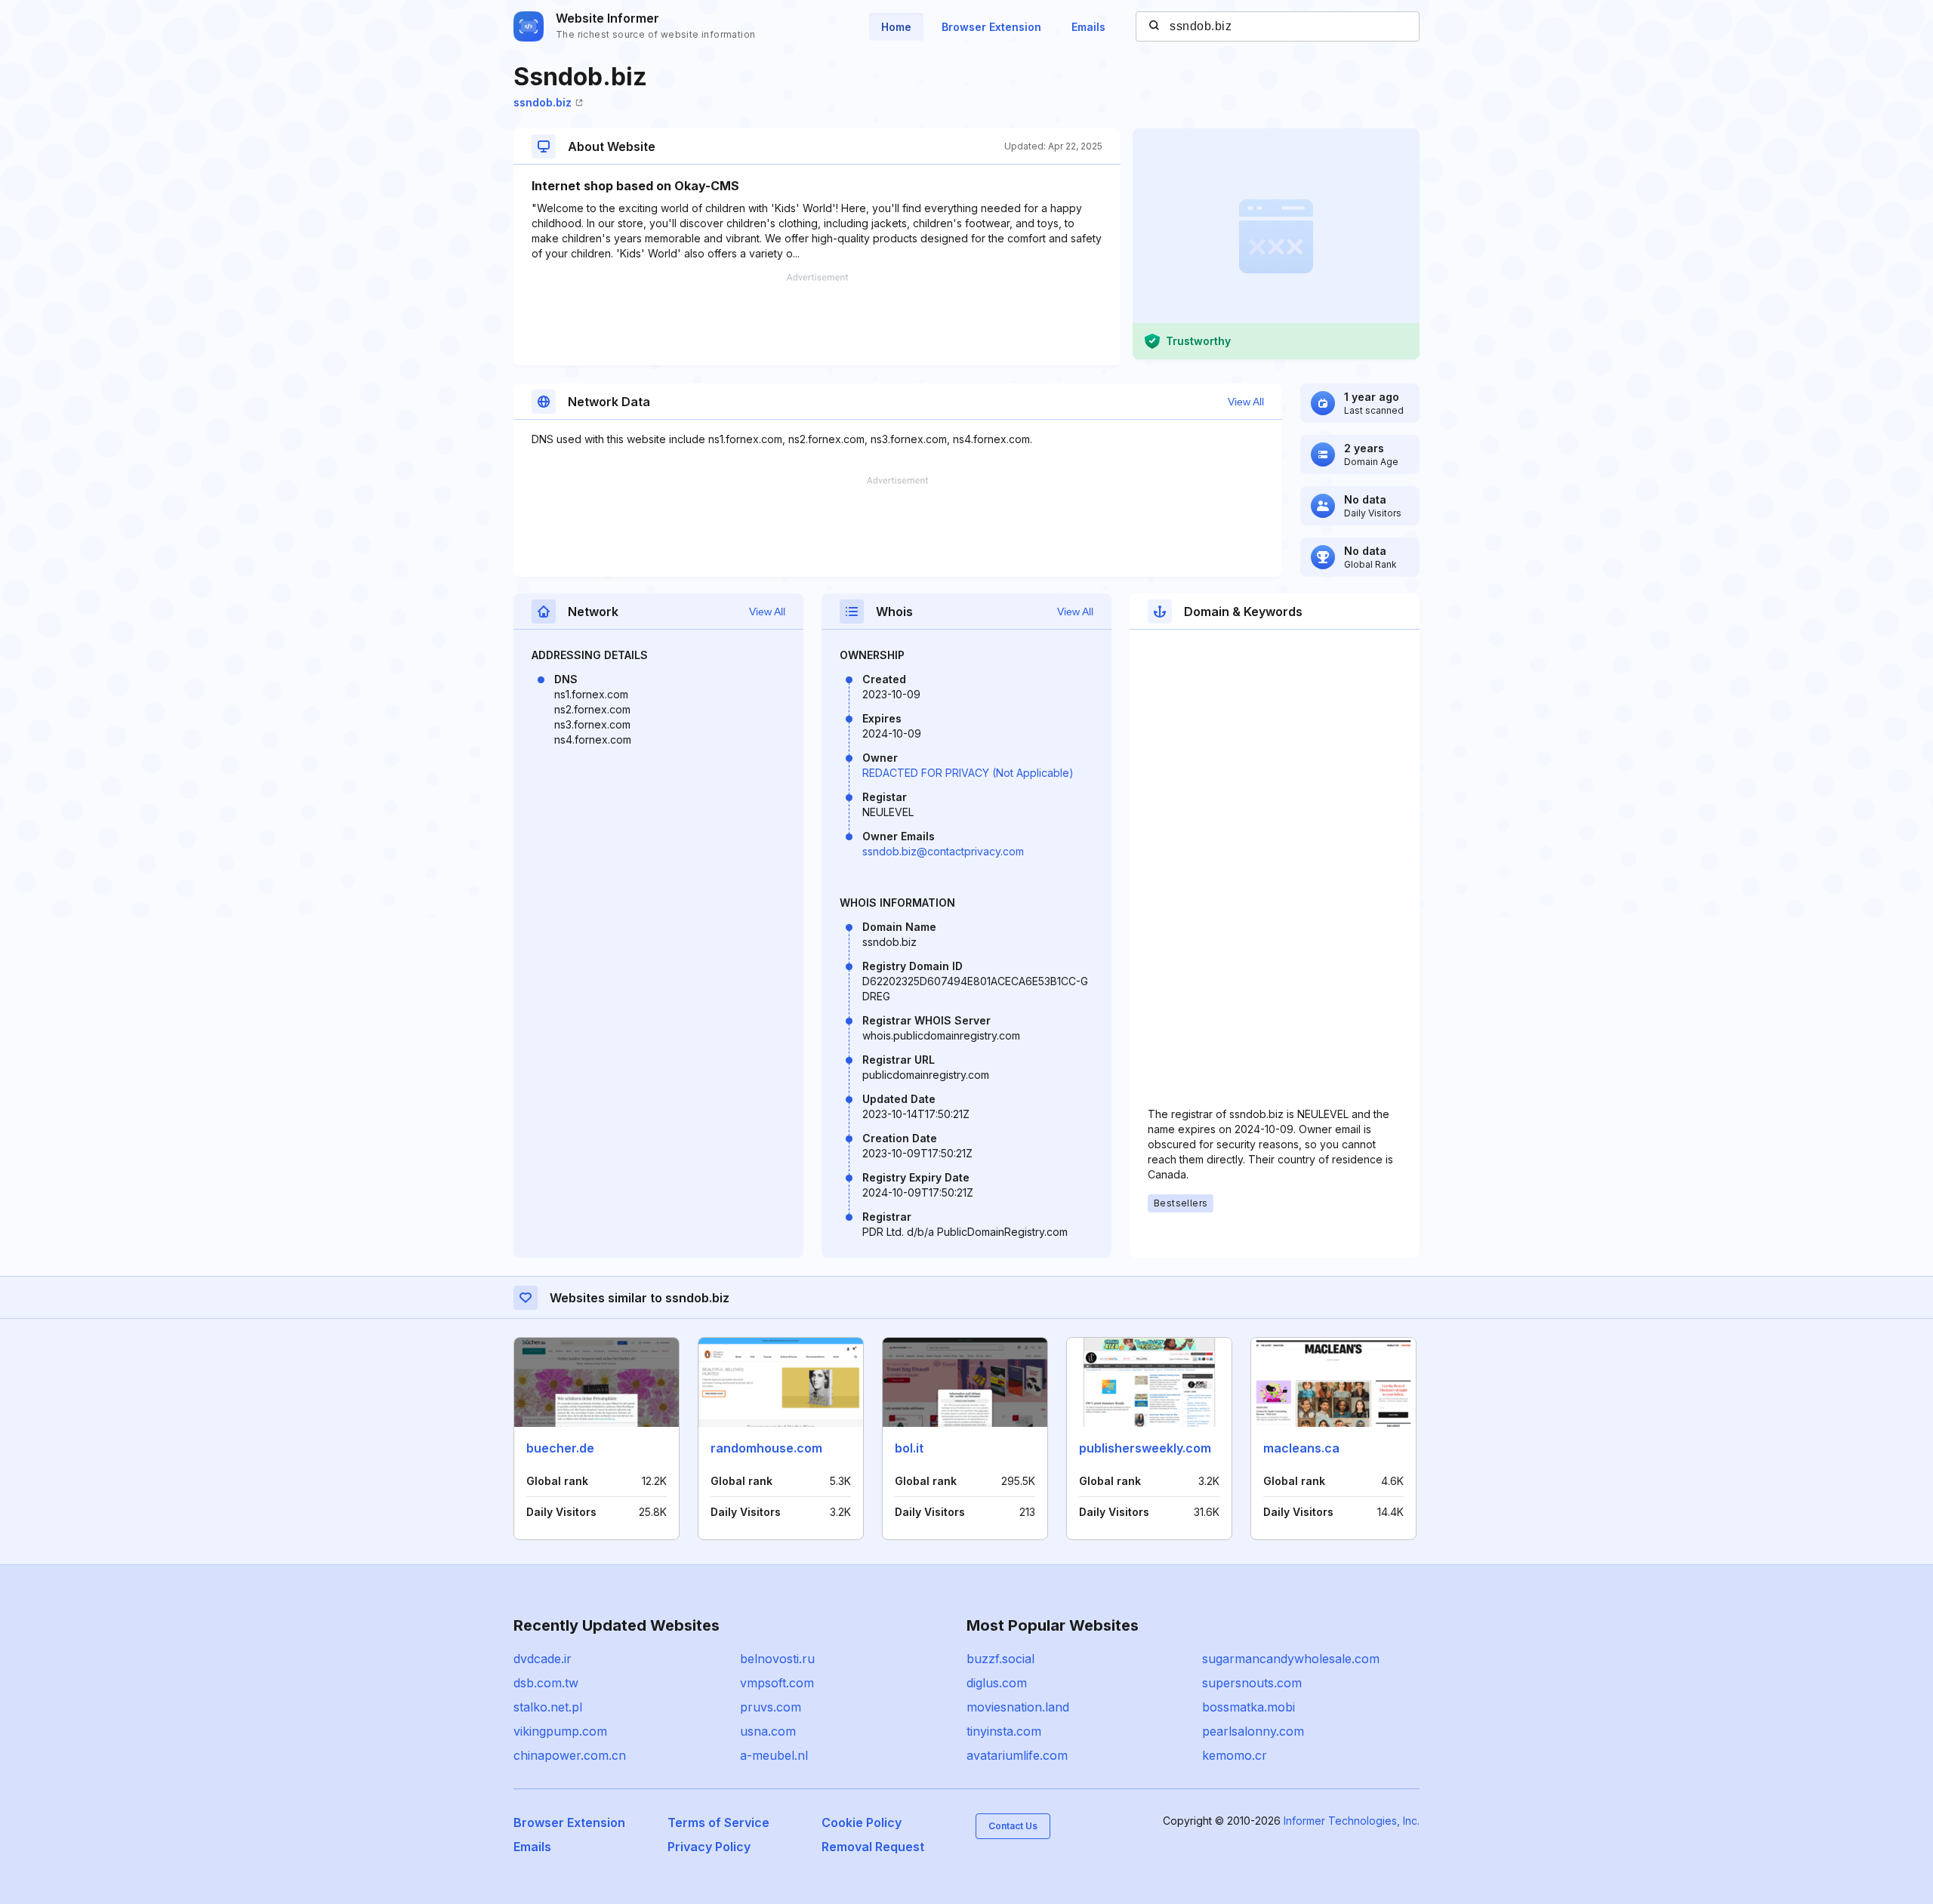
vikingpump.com (560, 1731)
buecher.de (560, 1448)
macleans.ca (1301, 1448)
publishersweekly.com (1145, 1448)
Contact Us (1013, 1826)
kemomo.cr (1235, 1755)
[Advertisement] (817, 319)
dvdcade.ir (543, 1659)
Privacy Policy (709, 1847)
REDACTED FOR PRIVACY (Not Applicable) (968, 773)
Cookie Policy (862, 1822)
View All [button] (1246, 402)
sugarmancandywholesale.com (1291, 1659)
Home (896, 27)
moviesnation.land (1018, 1707)
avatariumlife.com (1017, 1755)
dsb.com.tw (546, 1683)
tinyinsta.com (1004, 1731)
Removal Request (873, 1847)
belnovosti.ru (777, 1659)
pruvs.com (771, 1707)
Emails (1088, 27)
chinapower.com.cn (570, 1755)
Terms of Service (718, 1822)
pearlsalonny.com (1253, 1731)
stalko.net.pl (548, 1707)
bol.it (909, 1448)
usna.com (768, 1731)
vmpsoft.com (777, 1683)
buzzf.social (1000, 1659)
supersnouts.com (1252, 1683)
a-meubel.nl (774, 1755)
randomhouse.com (766, 1448)
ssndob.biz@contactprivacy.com (943, 851)
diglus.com (997, 1683)
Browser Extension (991, 27)
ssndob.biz (543, 102)
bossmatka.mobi (1249, 1707)
